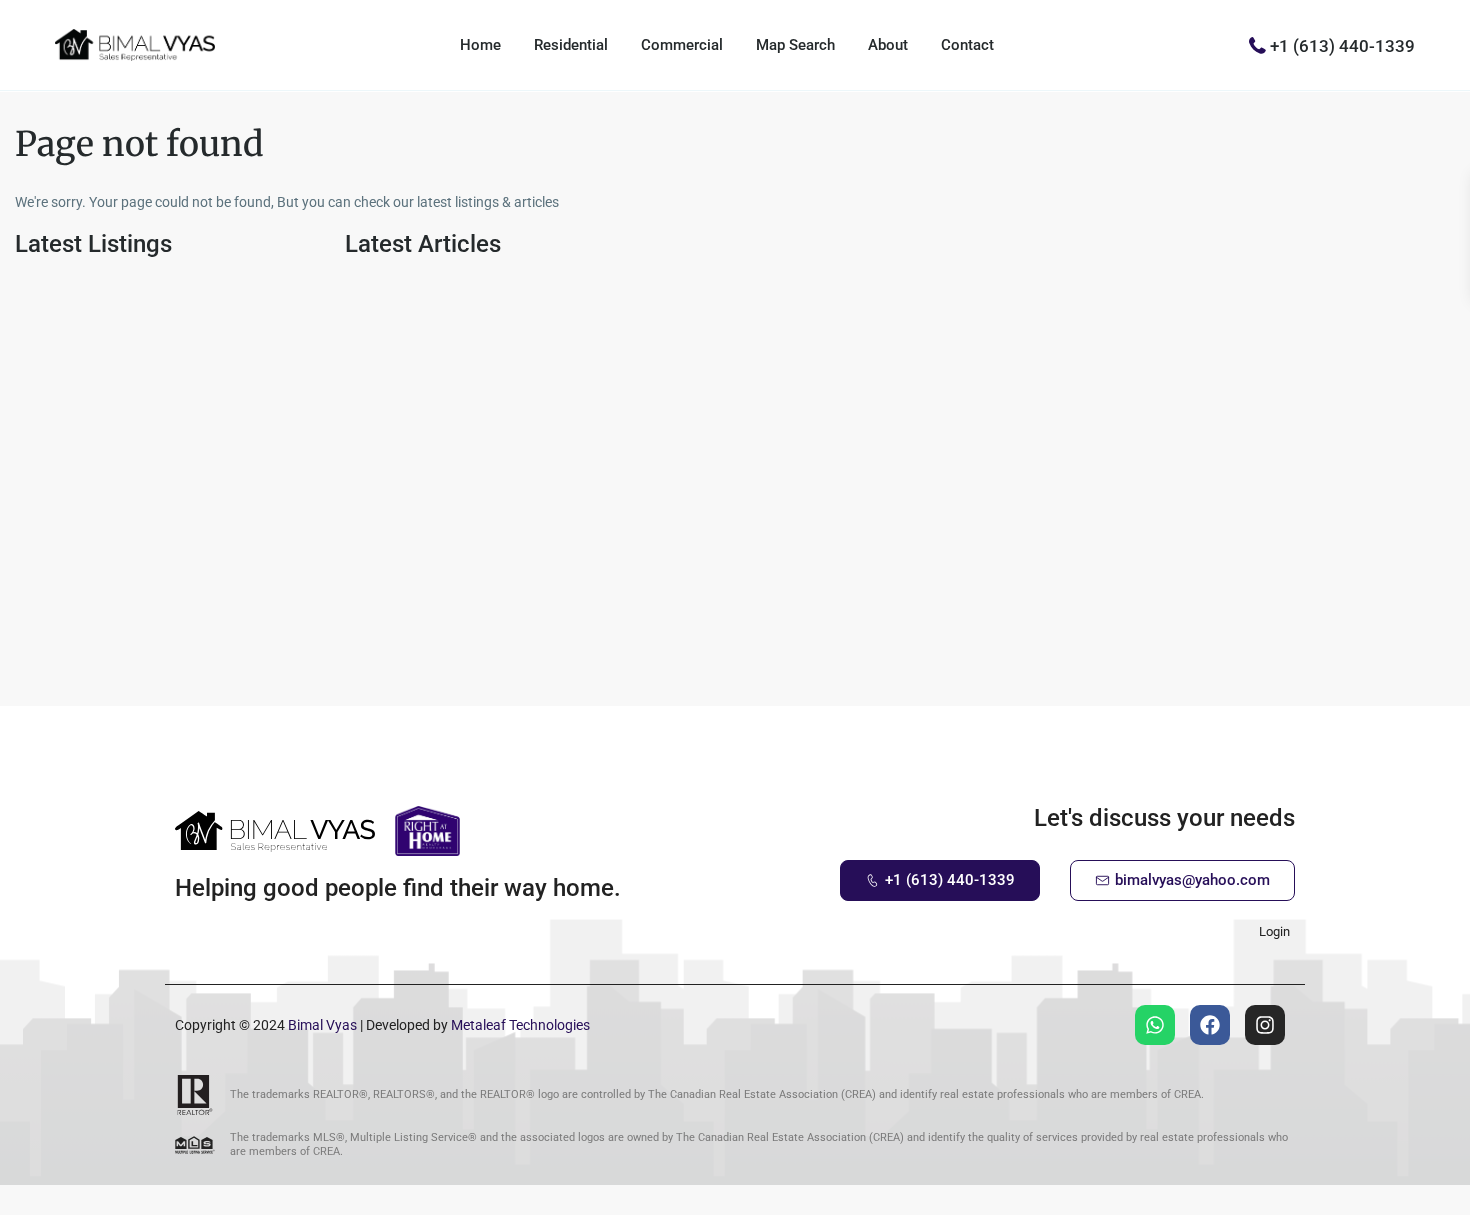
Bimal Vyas (322, 1025)
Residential (571, 45)
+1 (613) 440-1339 (1342, 45)
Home (480, 45)
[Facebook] (1210, 1025)
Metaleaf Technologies (520, 1025)
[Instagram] (1265, 1025)
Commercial (682, 45)
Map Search (795, 45)
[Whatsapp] (1155, 1025)
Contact (967, 45)
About (888, 45)
